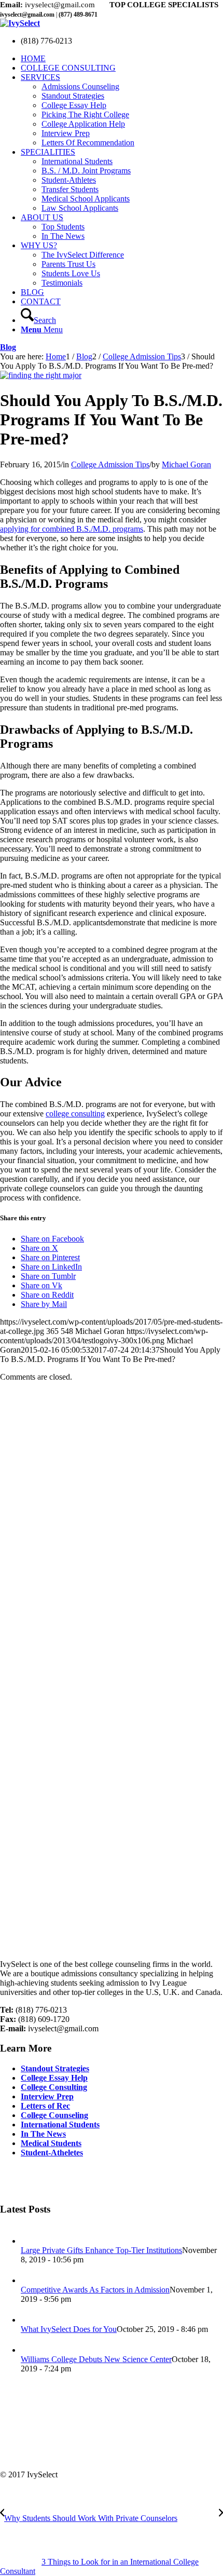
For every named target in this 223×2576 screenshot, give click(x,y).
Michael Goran (186, 464)
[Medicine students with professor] (41, 375)
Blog (8, 347)
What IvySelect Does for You (69, 2329)
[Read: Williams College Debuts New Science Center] (30, 2350)
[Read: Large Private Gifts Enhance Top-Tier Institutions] (30, 2241)
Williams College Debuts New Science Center (96, 2359)
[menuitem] (122, 59)
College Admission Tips (110, 464)
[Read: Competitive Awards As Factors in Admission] (30, 2280)
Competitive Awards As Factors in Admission (95, 2290)
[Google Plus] (27, 2180)
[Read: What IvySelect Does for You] (30, 2320)
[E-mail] (46, 2180)
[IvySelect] (20, 23)
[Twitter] (8, 2180)
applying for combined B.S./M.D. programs (72, 529)
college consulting (75, 1114)
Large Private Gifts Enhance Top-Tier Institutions (101, 2250)
